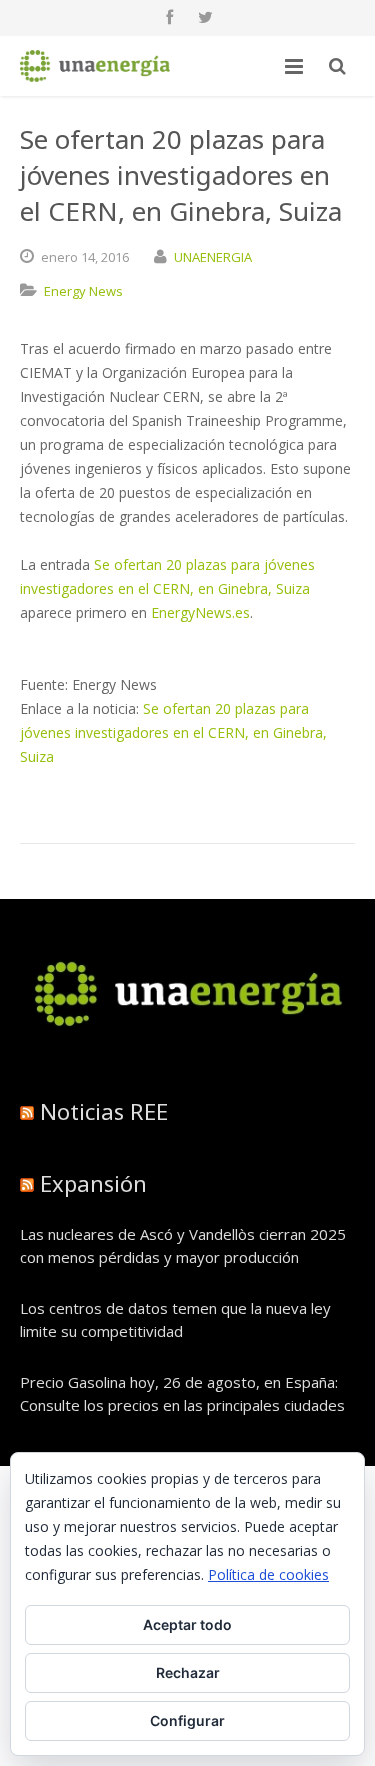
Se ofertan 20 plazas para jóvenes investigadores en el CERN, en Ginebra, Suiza (173, 732)
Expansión (93, 1183)
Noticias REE (104, 1111)
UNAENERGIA (213, 257)
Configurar (187, 1720)
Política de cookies (268, 1574)
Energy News (83, 291)
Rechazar (188, 1672)
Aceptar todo (187, 1624)
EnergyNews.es (200, 612)
